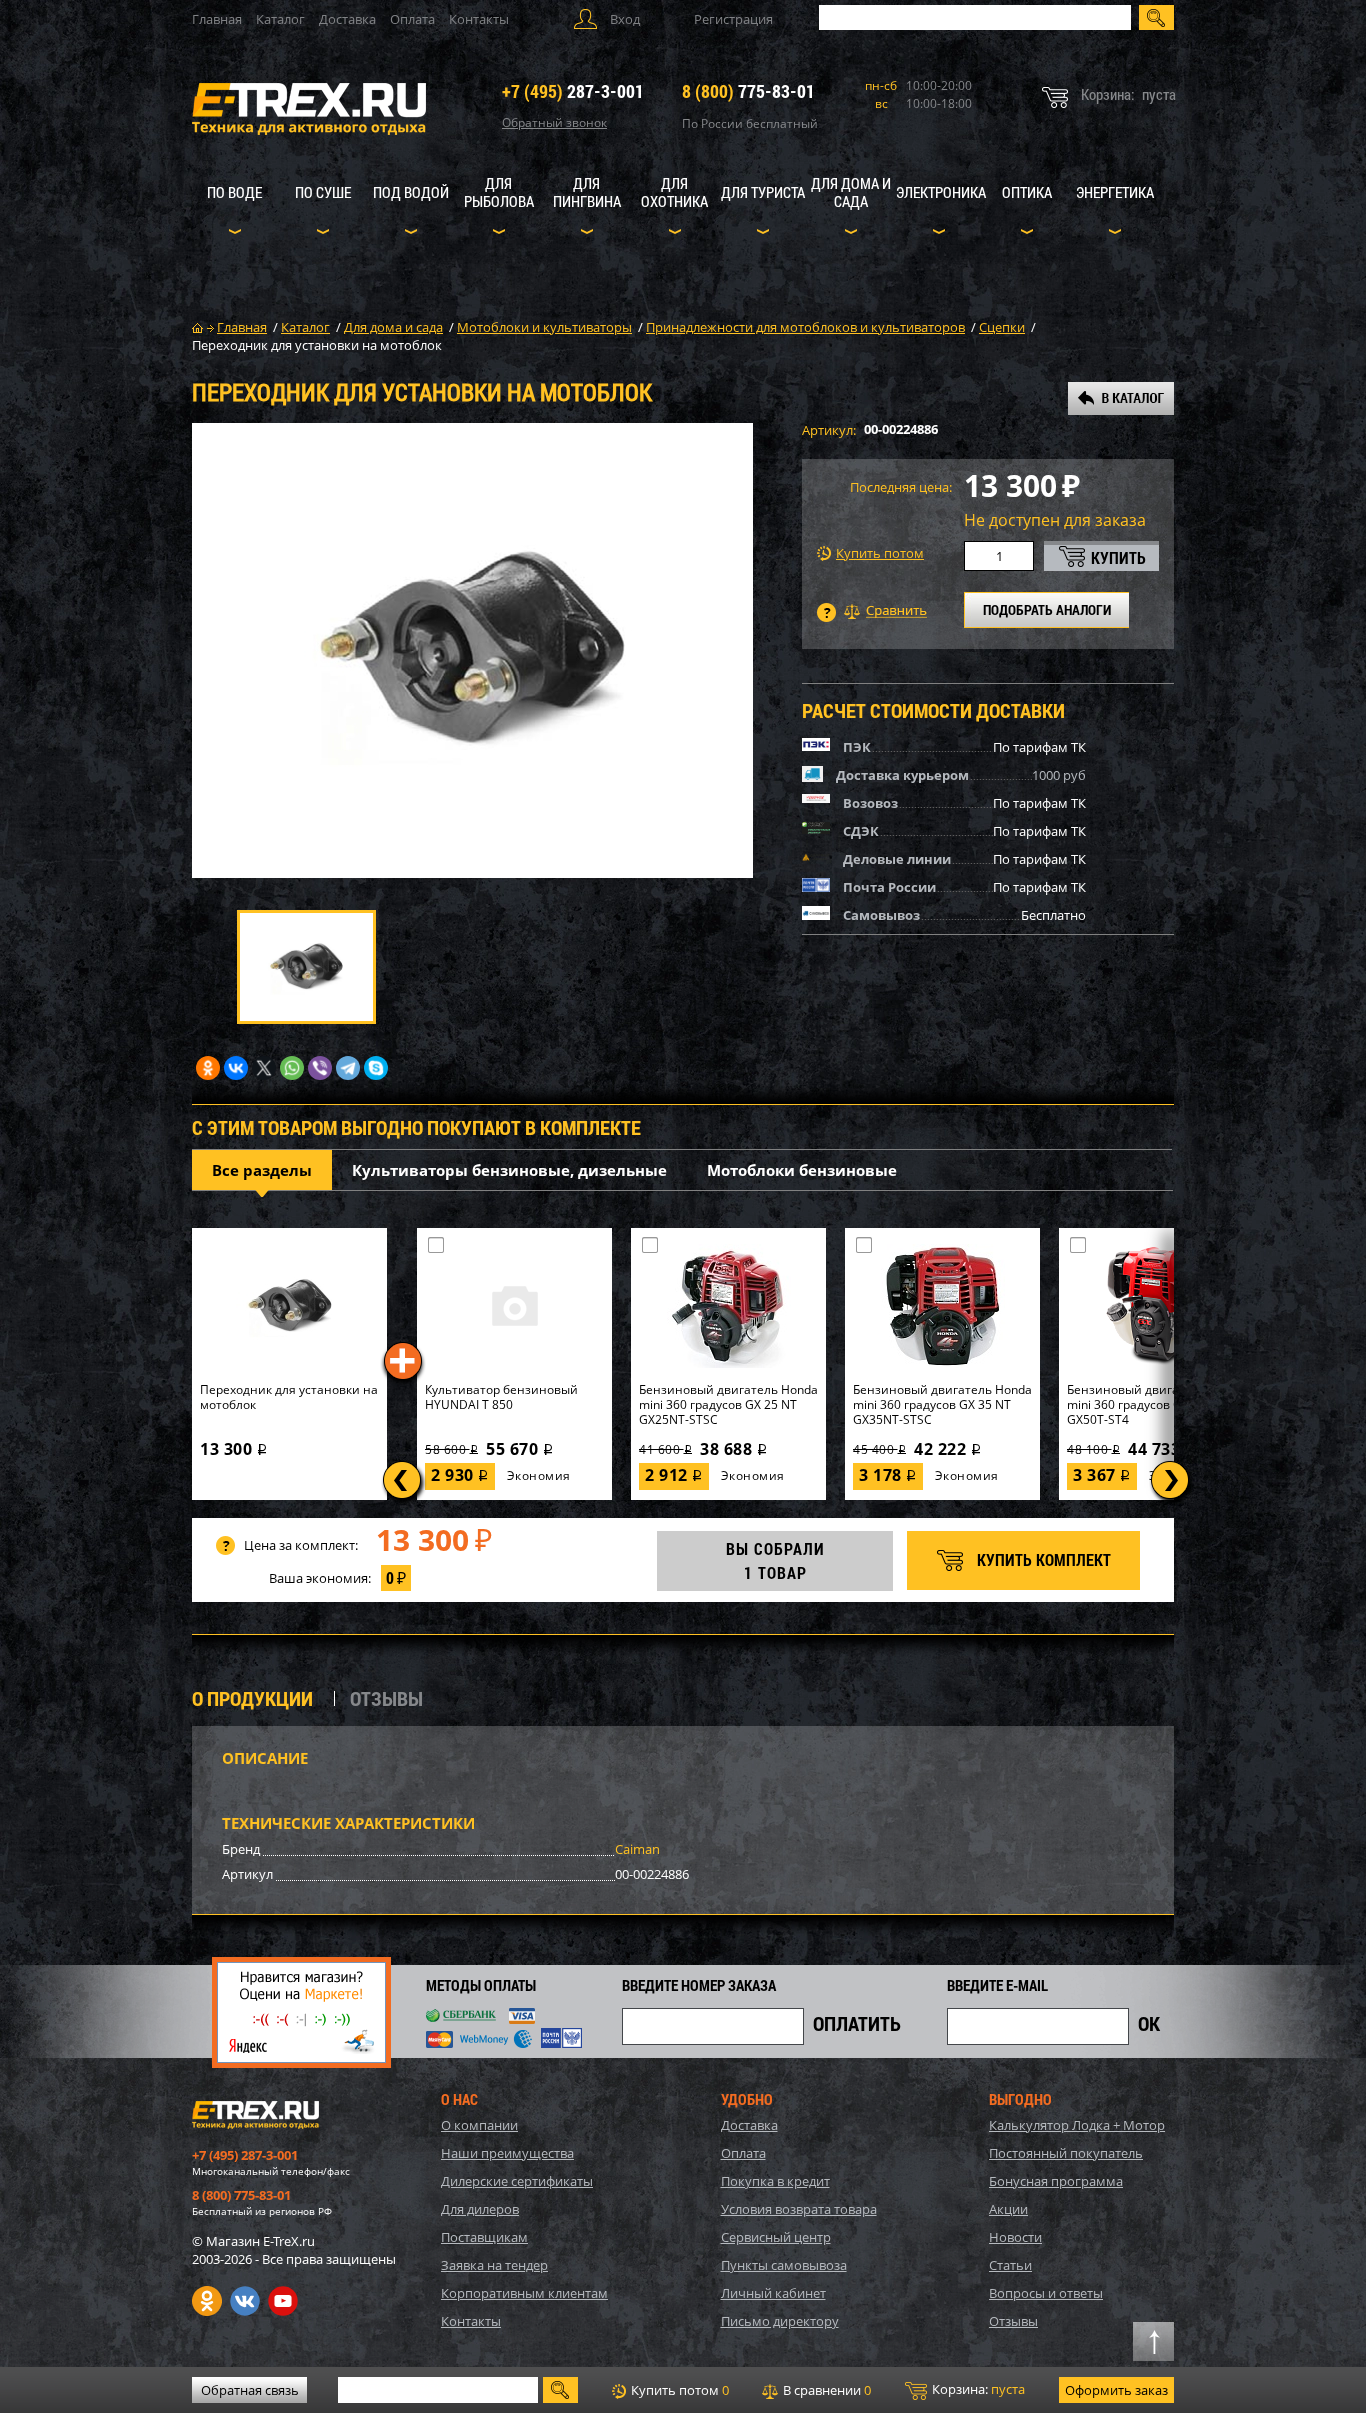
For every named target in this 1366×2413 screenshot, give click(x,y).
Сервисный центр (776, 2237)
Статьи (1010, 2265)
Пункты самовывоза (784, 2265)
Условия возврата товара (799, 2209)
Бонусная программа (1056, 2181)
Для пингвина (587, 192)
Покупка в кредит (775, 2181)
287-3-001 (573, 91)
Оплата (412, 19)
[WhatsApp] (292, 1068)
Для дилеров (480, 2209)
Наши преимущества (507, 2153)
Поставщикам (484, 2237)
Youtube (283, 2301)
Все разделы (262, 1170)
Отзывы (1013, 2321)
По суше (323, 192)
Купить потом (880, 553)
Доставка (347, 19)
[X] (264, 1068)
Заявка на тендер (494, 2265)
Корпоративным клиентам (524, 2293)
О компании (479, 2125)
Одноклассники (207, 2301)
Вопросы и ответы (1046, 2293)
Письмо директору (780, 2321)
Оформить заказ (1116, 2390)
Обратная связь (250, 2390)
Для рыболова (499, 192)
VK (245, 2301)
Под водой (411, 192)
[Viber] (320, 1068)
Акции (1008, 2209)
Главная (217, 19)
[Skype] (376, 1068)
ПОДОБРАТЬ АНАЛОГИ (1047, 609)
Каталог (280, 19)
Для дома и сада (851, 192)
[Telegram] (348, 1068)
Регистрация (733, 19)
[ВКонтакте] (236, 1068)
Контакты (479, 19)
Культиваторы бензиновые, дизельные (509, 1170)
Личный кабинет (773, 2293)
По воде (234, 192)
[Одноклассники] (208, 1068)
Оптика (1027, 192)
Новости (1015, 2237)
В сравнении (825, 2390)
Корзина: (977, 2389)
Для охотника (674, 192)
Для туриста (763, 192)
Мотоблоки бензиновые (802, 1170)
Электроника (941, 192)
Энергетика (1115, 192)
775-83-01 (748, 91)
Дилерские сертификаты (517, 2181)
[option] (472, 650)
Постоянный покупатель (1066, 2153)
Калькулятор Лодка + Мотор (1077, 2125)
